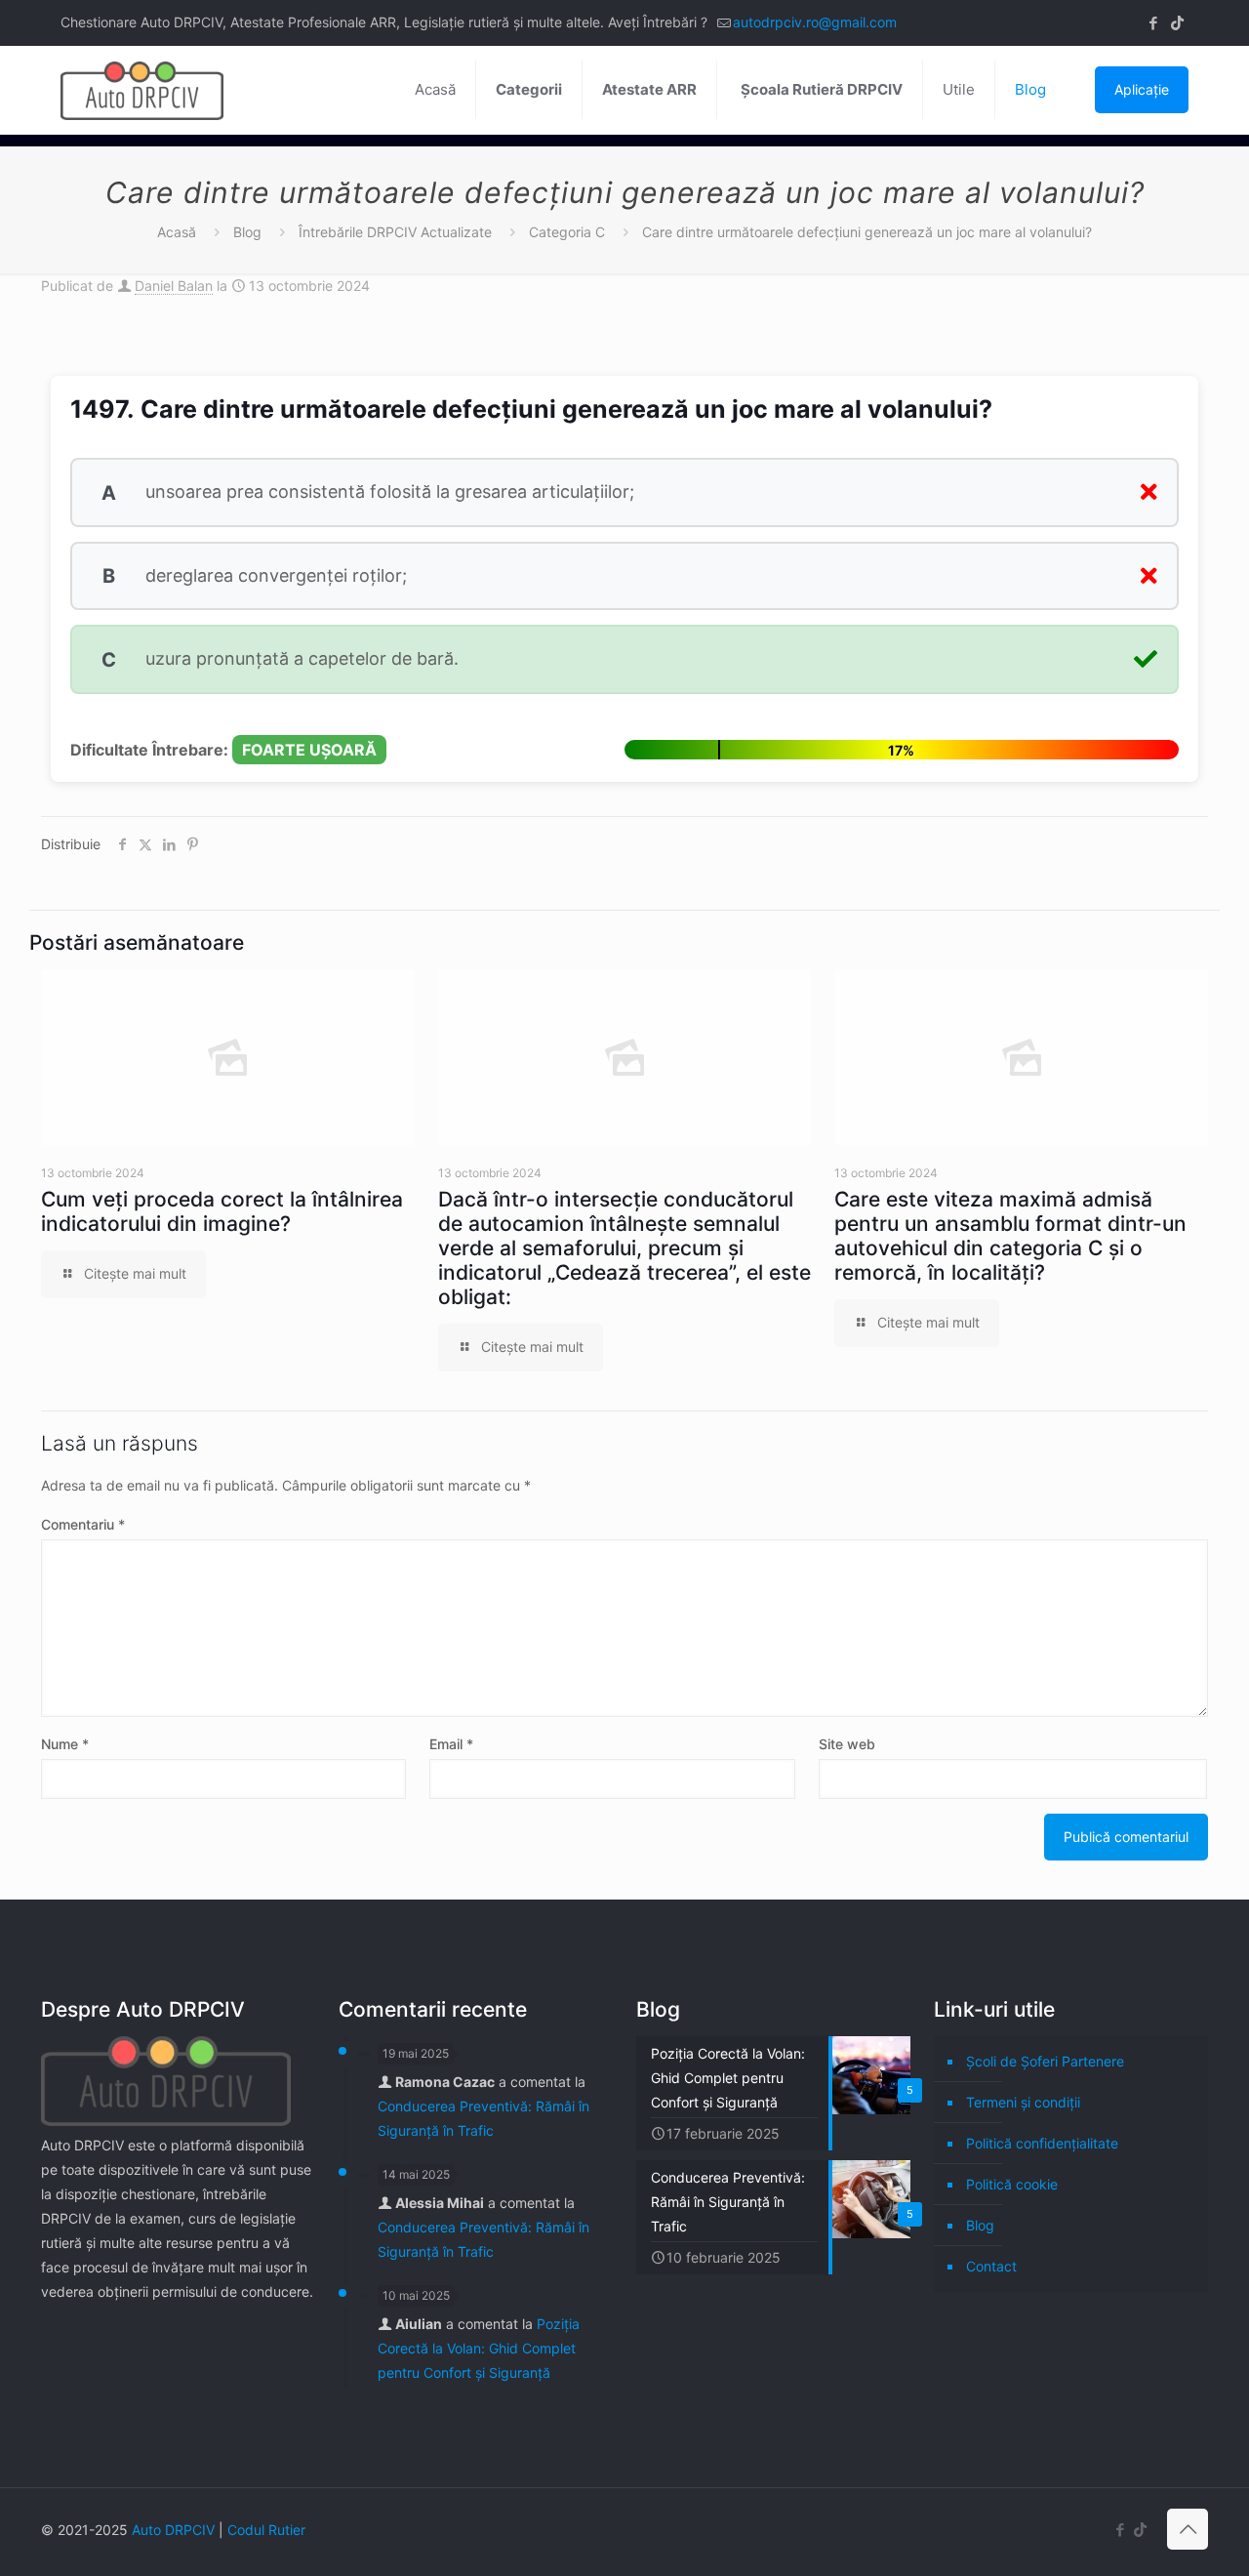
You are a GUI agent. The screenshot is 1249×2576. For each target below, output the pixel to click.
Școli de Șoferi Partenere (1045, 2061)
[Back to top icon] (1188, 2529)
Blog (247, 232)
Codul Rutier (266, 2530)
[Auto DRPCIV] (142, 90)
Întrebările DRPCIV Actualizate (395, 232)
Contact (991, 2266)
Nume (65, 1744)
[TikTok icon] (1177, 23)
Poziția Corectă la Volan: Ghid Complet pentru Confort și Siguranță (479, 2348)
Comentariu (83, 1524)
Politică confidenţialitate (1042, 2143)
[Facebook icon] (1153, 23)
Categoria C (567, 232)
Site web (847, 1744)
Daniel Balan (174, 286)
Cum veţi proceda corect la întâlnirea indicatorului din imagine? (222, 1211)
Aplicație (1142, 89)
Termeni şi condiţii (1023, 2102)
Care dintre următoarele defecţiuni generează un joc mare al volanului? (867, 232)
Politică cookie (1012, 2184)
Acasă (177, 232)
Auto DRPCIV (173, 2530)
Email (451, 1744)
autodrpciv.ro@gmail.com (815, 22)
